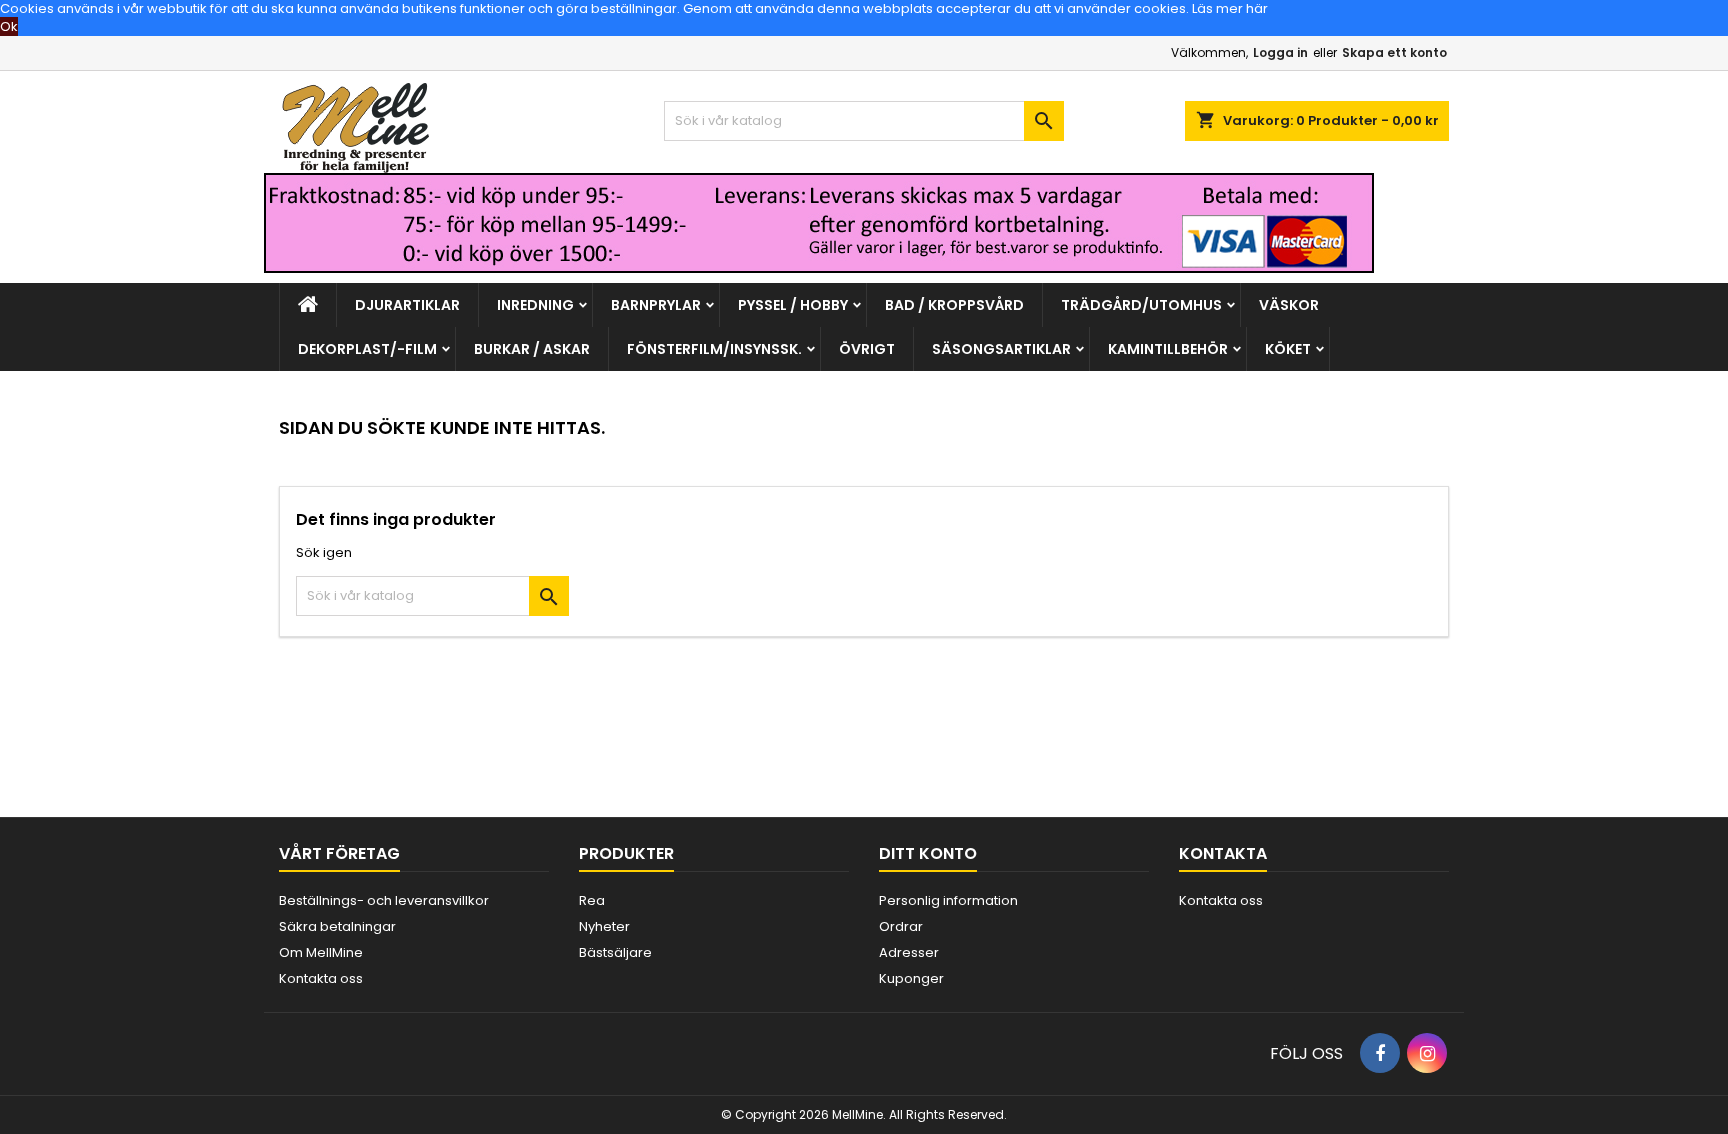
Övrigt (867, 349)
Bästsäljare (615, 952)
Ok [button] (9, 26)
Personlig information (948, 900)
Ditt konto (928, 853)
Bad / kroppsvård (954, 305)
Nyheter (604, 926)
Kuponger (911, 978)
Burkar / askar (532, 349)
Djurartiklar (407, 305)
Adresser (909, 952)
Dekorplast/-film (367, 349)
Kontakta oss (321, 978)
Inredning (535, 305)
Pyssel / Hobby (793, 305)
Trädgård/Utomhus (1141, 305)
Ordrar (901, 926)
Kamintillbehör (1168, 349)
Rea (592, 900)
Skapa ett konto (1394, 52)
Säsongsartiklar (1001, 349)
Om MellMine (321, 952)
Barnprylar (656, 305)
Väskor (1289, 305)
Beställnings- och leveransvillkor (384, 900)
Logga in (1280, 52)
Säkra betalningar (337, 926)
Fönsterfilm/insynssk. (714, 349)
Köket (1288, 349)
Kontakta (1223, 853)
